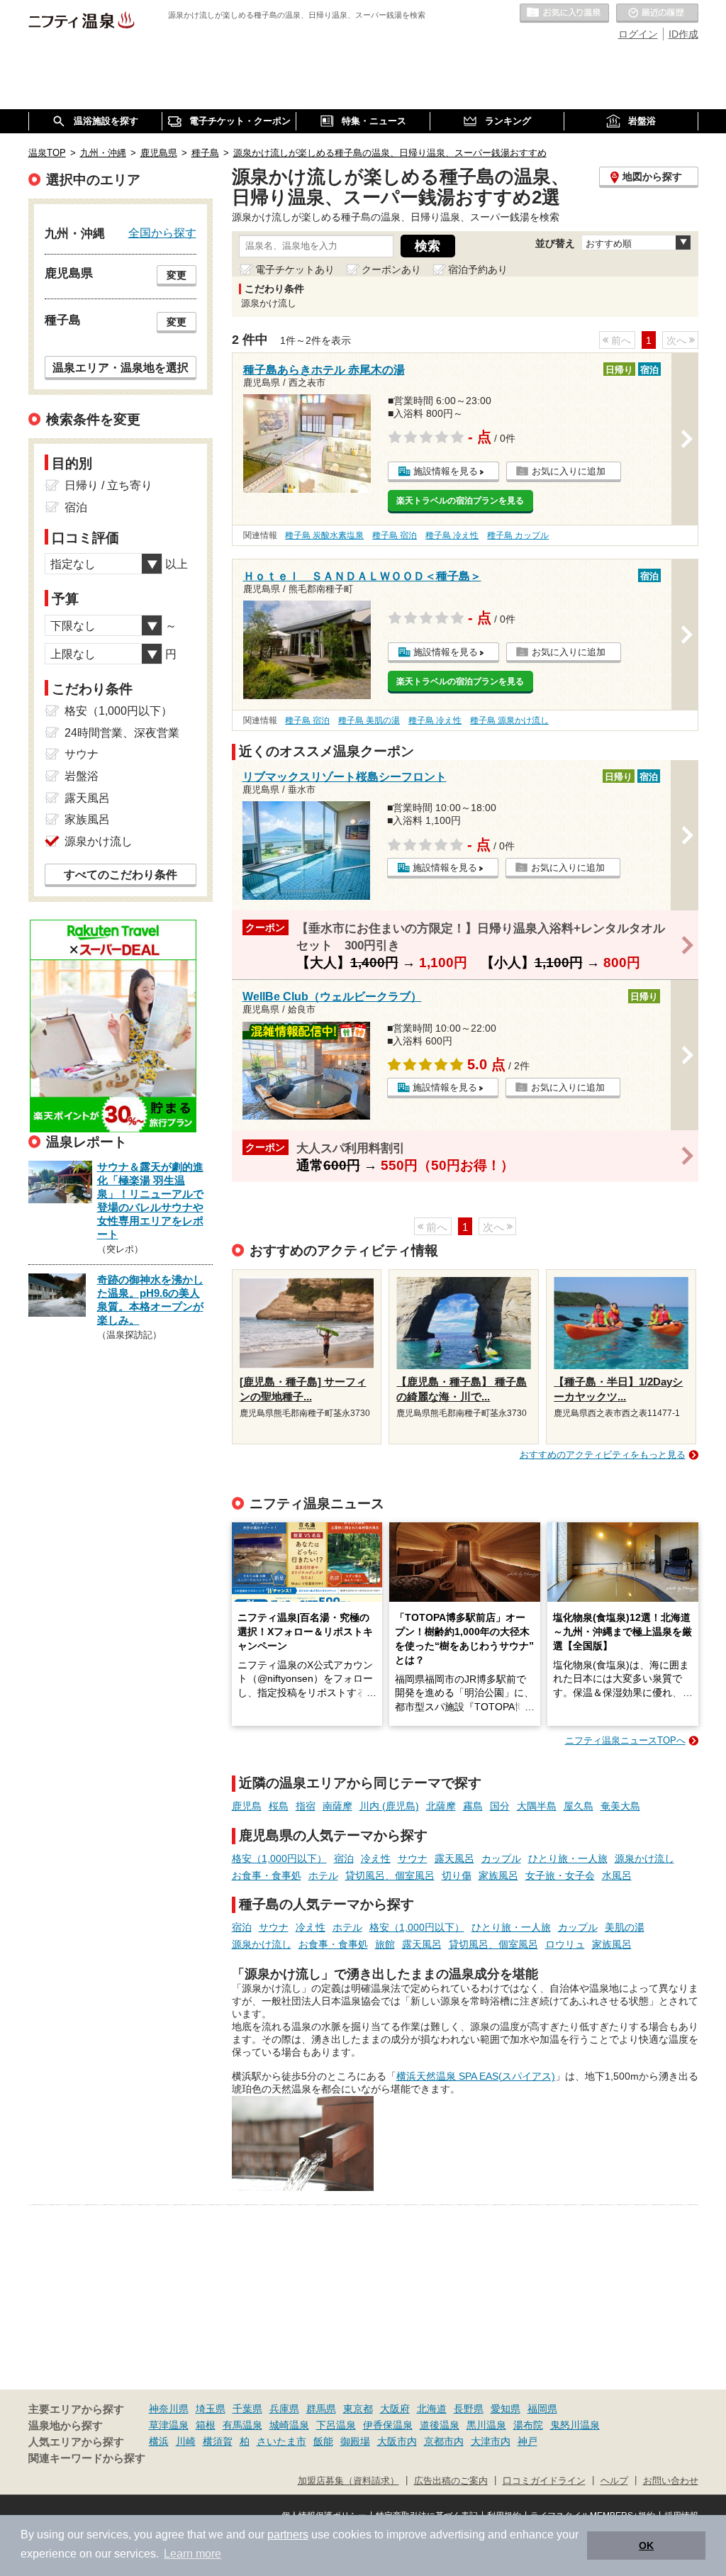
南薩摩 (337, 1806)
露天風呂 (454, 1858)
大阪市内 (397, 2441)
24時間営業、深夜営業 (122, 733)
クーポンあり (391, 269)
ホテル (323, 1875)
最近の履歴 (657, 13)
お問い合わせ (671, 2481)
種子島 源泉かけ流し (509, 720)
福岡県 (542, 2409)
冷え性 (376, 1858)
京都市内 (444, 2441)
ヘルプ (614, 2481)
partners (288, 2535)
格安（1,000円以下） (279, 1858)
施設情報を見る (446, 471)
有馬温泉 (242, 2425)
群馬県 (321, 2409)
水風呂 (617, 1875)
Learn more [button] (192, 2554)
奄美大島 (620, 1806)
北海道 (432, 2409)
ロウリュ (565, 1944)
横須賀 (218, 2441)
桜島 (279, 1806)
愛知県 (506, 2409)
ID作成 (683, 34)
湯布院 (528, 2425)
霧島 (473, 1806)
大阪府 (395, 2409)
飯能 (323, 2441)
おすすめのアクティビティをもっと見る (603, 1455)
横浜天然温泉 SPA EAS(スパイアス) (476, 2076)
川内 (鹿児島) (389, 1806)
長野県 (469, 2409)
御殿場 (355, 2441)
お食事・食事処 (267, 1875)
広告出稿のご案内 (451, 2481)
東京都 (358, 2409)
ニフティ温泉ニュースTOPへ (625, 1740)
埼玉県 (211, 2409)
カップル (501, 1858)
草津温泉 (169, 2425)
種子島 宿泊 (395, 535)
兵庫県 (284, 2409)
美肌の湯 (625, 1927)
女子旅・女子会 (560, 1875)
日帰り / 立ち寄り (108, 485)
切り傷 (457, 1875)
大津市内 (491, 2441)
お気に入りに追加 (569, 471)
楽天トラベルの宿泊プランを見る (460, 501)
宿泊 (344, 1858)
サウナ (413, 1858)
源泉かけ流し (644, 1858)
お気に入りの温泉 (564, 13)
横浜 (159, 2441)
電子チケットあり (295, 269)
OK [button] (646, 2546)
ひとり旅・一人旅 (568, 1858)
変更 (177, 275)
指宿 (306, 1806)
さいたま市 (281, 2441)
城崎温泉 (289, 2425)
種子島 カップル (518, 535)
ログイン (638, 34)
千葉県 (247, 2409)
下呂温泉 (336, 2425)
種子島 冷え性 (452, 535)
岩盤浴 (82, 776)
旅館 (385, 1944)
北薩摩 (441, 1806)
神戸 (527, 2441)
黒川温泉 (486, 2425)
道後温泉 (440, 2425)
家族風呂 (498, 1875)
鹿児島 (247, 1806)
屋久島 (579, 1806)
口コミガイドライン (544, 2481)
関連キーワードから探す (87, 2458)
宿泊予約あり (478, 269)
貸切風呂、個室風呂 (390, 1875)
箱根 (206, 2425)
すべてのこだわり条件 (121, 875)
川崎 (186, 2441)
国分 (500, 1806)
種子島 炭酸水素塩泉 (324, 535)
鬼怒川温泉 (575, 2425)
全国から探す (162, 233)
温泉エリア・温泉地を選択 (121, 367)
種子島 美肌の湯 (369, 720)
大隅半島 (537, 1806)
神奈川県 (169, 2409)
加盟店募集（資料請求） (348, 2481)
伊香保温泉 (388, 2425)
